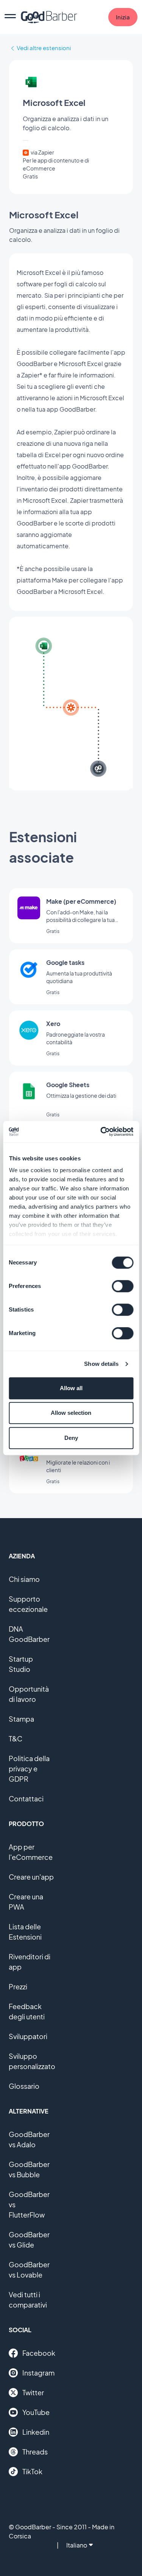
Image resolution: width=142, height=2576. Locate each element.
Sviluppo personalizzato (32, 2061)
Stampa (21, 1719)
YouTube (36, 2412)
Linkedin (36, 2432)
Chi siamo (24, 1579)
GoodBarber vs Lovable (29, 2270)
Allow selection (71, 1413)
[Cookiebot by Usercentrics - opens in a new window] (101, 1132)
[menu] (10, 17)
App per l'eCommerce (31, 1852)
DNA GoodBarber (29, 1634)
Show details (101, 1364)
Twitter (33, 2392)
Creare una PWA (26, 1902)
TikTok (32, 2471)
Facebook (39, 2353)
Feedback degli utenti (27, 2011)
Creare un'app (31, 1877)
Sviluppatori (28, 2036)
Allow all (71, 1388)
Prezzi (18, 1986)
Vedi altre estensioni (44, 48)
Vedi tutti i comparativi (28, 2300)
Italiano (77, 2545)
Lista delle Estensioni (25, 1932)
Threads (35, 2452)
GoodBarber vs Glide (29, 2240)
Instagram (38, 2373)
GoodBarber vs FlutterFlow (29, 2204)
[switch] (122, 1286)
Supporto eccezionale (28, 1604)
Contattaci (26, 1799)
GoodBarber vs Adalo (29, 2139)
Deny (71, 1438)
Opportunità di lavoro (29, 1694)
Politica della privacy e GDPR (29, 1769)
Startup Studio (21, 1664)
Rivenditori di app (30, 1962)
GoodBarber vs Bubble (29, 2169)
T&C (16, 1739)
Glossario (24, 2086)
